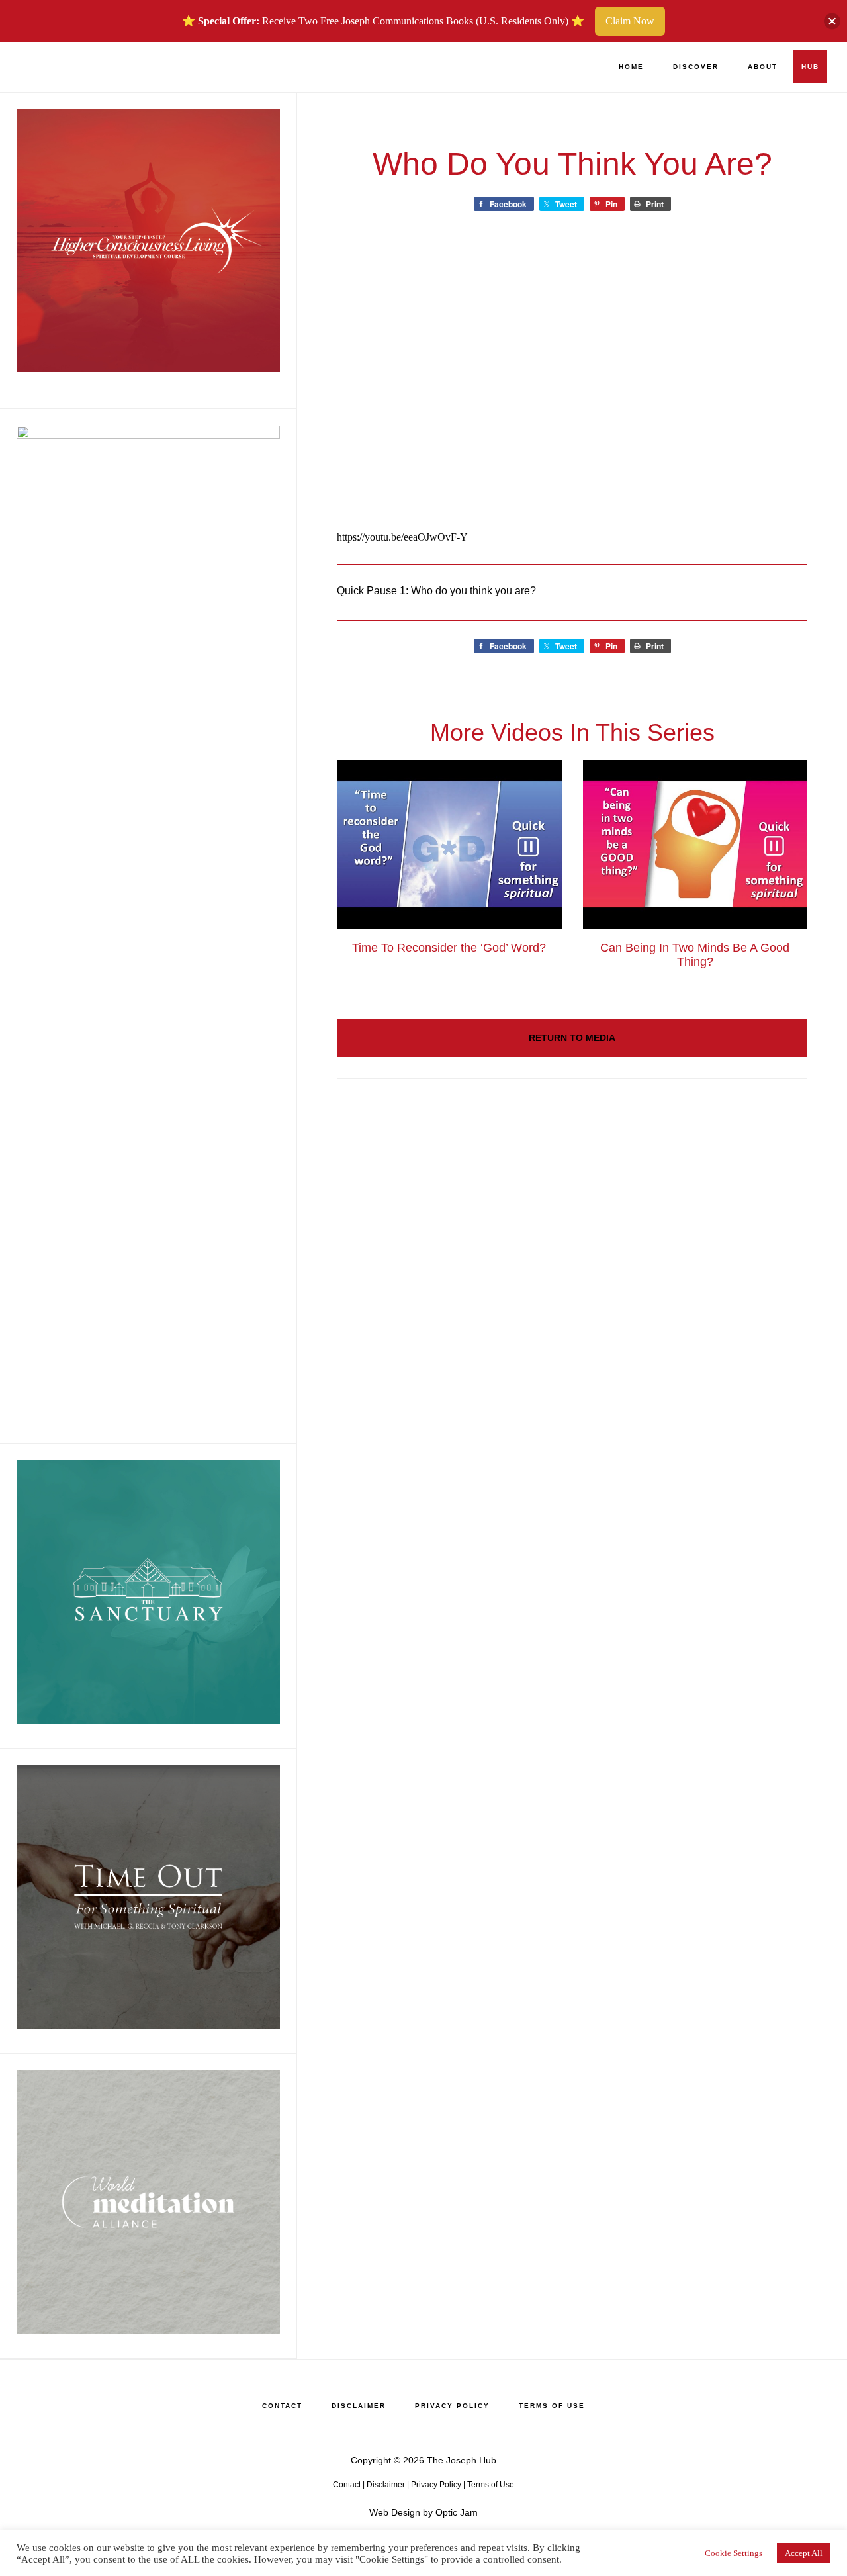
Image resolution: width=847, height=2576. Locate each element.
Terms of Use (491, 2485)
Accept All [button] (804, 2553)
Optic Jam (457, 2512)
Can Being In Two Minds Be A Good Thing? (695, 955)
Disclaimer (386, 2485)
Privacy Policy (436, 2485)
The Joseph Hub (86, 67)
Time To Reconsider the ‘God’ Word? (449, 948)
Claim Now (630, 21)
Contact (347, 2485)
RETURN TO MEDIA (572, 1038)
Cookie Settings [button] (734, 2553)
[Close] (832, 22)
